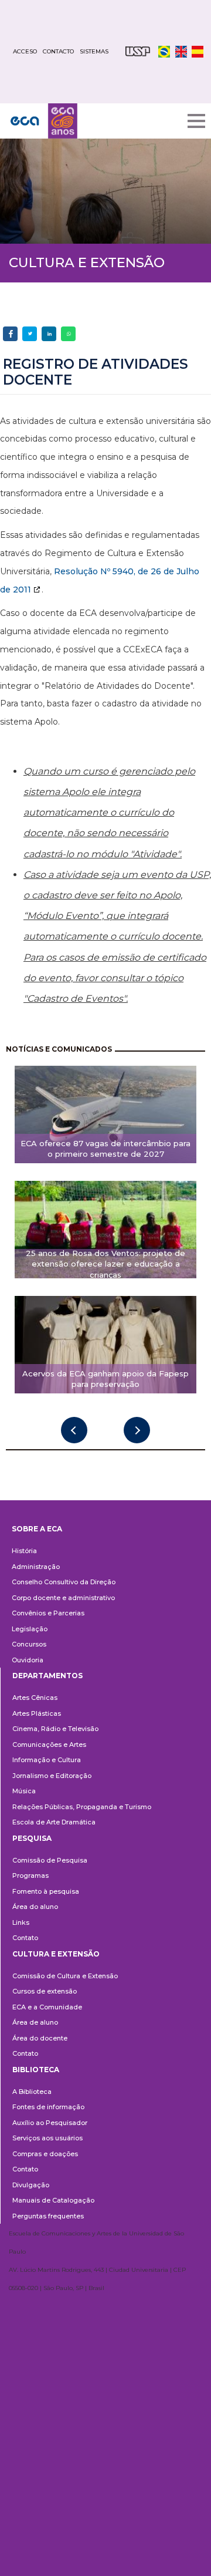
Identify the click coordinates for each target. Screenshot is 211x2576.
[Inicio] (44, 121)
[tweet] (30, 334)
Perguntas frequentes (48, 2216)
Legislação (30, 1629)
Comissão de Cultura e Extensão (65, 1976)
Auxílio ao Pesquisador (50, 2123)
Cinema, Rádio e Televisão (55, 1729)
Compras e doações (45, 2154)
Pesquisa (32, 1838)
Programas (30, 1875)
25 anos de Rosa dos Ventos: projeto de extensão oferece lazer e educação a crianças (105, 1264)
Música (24, 1791)
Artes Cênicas (35, 1698)
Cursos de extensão (45, 1991)
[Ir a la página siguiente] (137, 1430)
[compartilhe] (10, 334)
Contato (25, 1938)
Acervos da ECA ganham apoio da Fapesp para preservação (105, 1379)
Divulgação (31, 2185)
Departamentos (47, 1676)
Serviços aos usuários (47, 2138)
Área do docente (40, 2038)
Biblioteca (36, 2070)
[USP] (138, 51)
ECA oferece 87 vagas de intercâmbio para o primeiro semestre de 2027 (105, 1149)
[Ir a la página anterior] (74, 1430)
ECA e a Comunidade (47, 2007)
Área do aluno (35, 1907)
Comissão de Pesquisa (50, 1860)
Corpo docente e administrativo (63, 1598)
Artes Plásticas (37, 1713)
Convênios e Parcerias (48, 1613)
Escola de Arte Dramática (54, 1822)
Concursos (29, 1644)
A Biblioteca (32, 2092)
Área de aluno (35, 2022)
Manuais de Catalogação (53, 2200)
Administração (36, 1567)
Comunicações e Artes (49, 1745)
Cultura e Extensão (56, 1954)
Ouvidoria (28, 1660)
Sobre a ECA (37, 1529)
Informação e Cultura (47, 1760)
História (24, 1551)
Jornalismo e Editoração (52, 1776)
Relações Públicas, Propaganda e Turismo (82, 1807)
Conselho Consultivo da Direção (64, 1582)
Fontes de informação (48, 2107)
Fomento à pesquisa (46, 1891)
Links (21, 1922)
